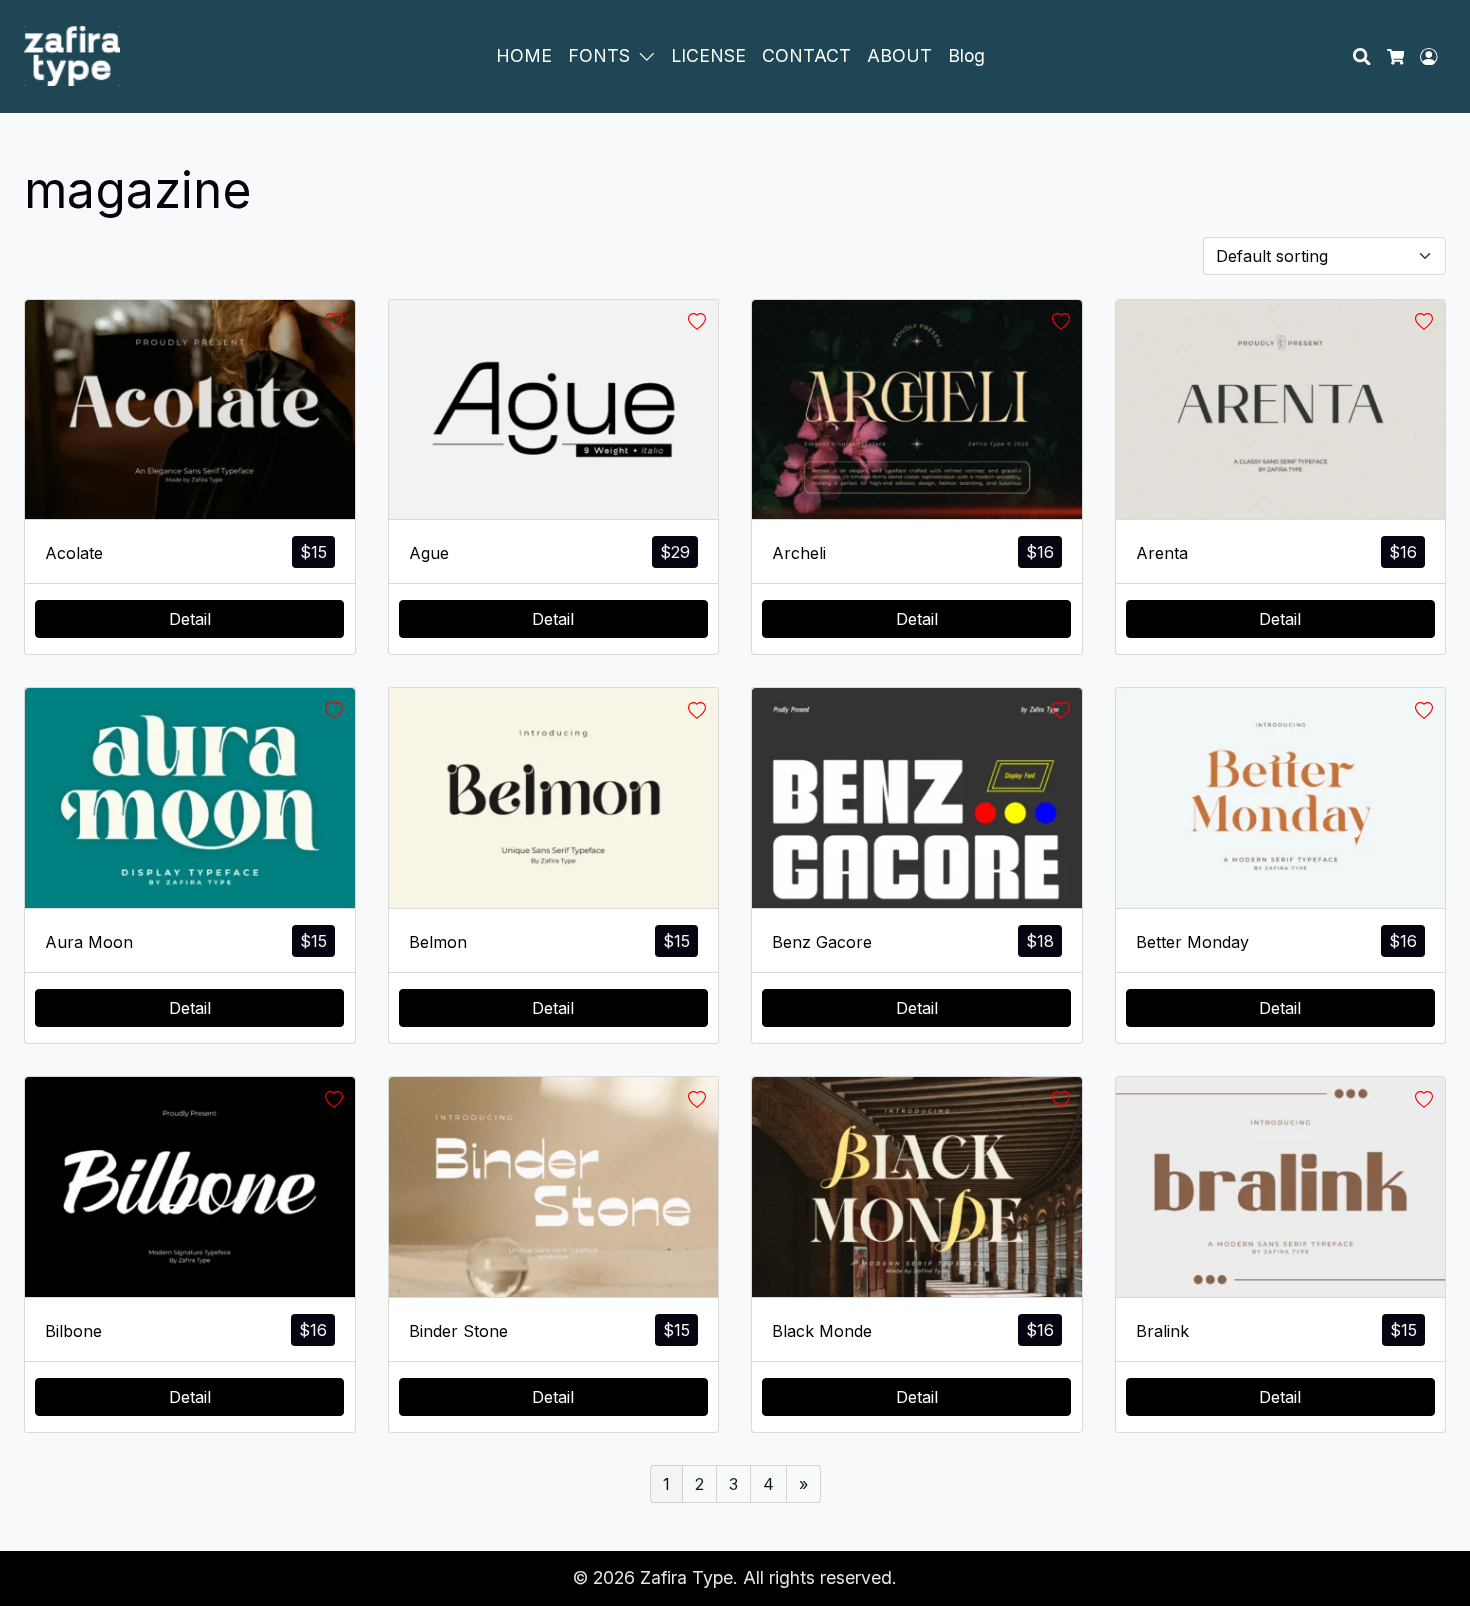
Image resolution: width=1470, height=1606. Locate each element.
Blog (966, 55)
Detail (190, 619)
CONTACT (806, 55)
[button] (651, 56)
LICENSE (708, 55)
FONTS (599, 55)
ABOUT (899, 55)
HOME (524, 55)
